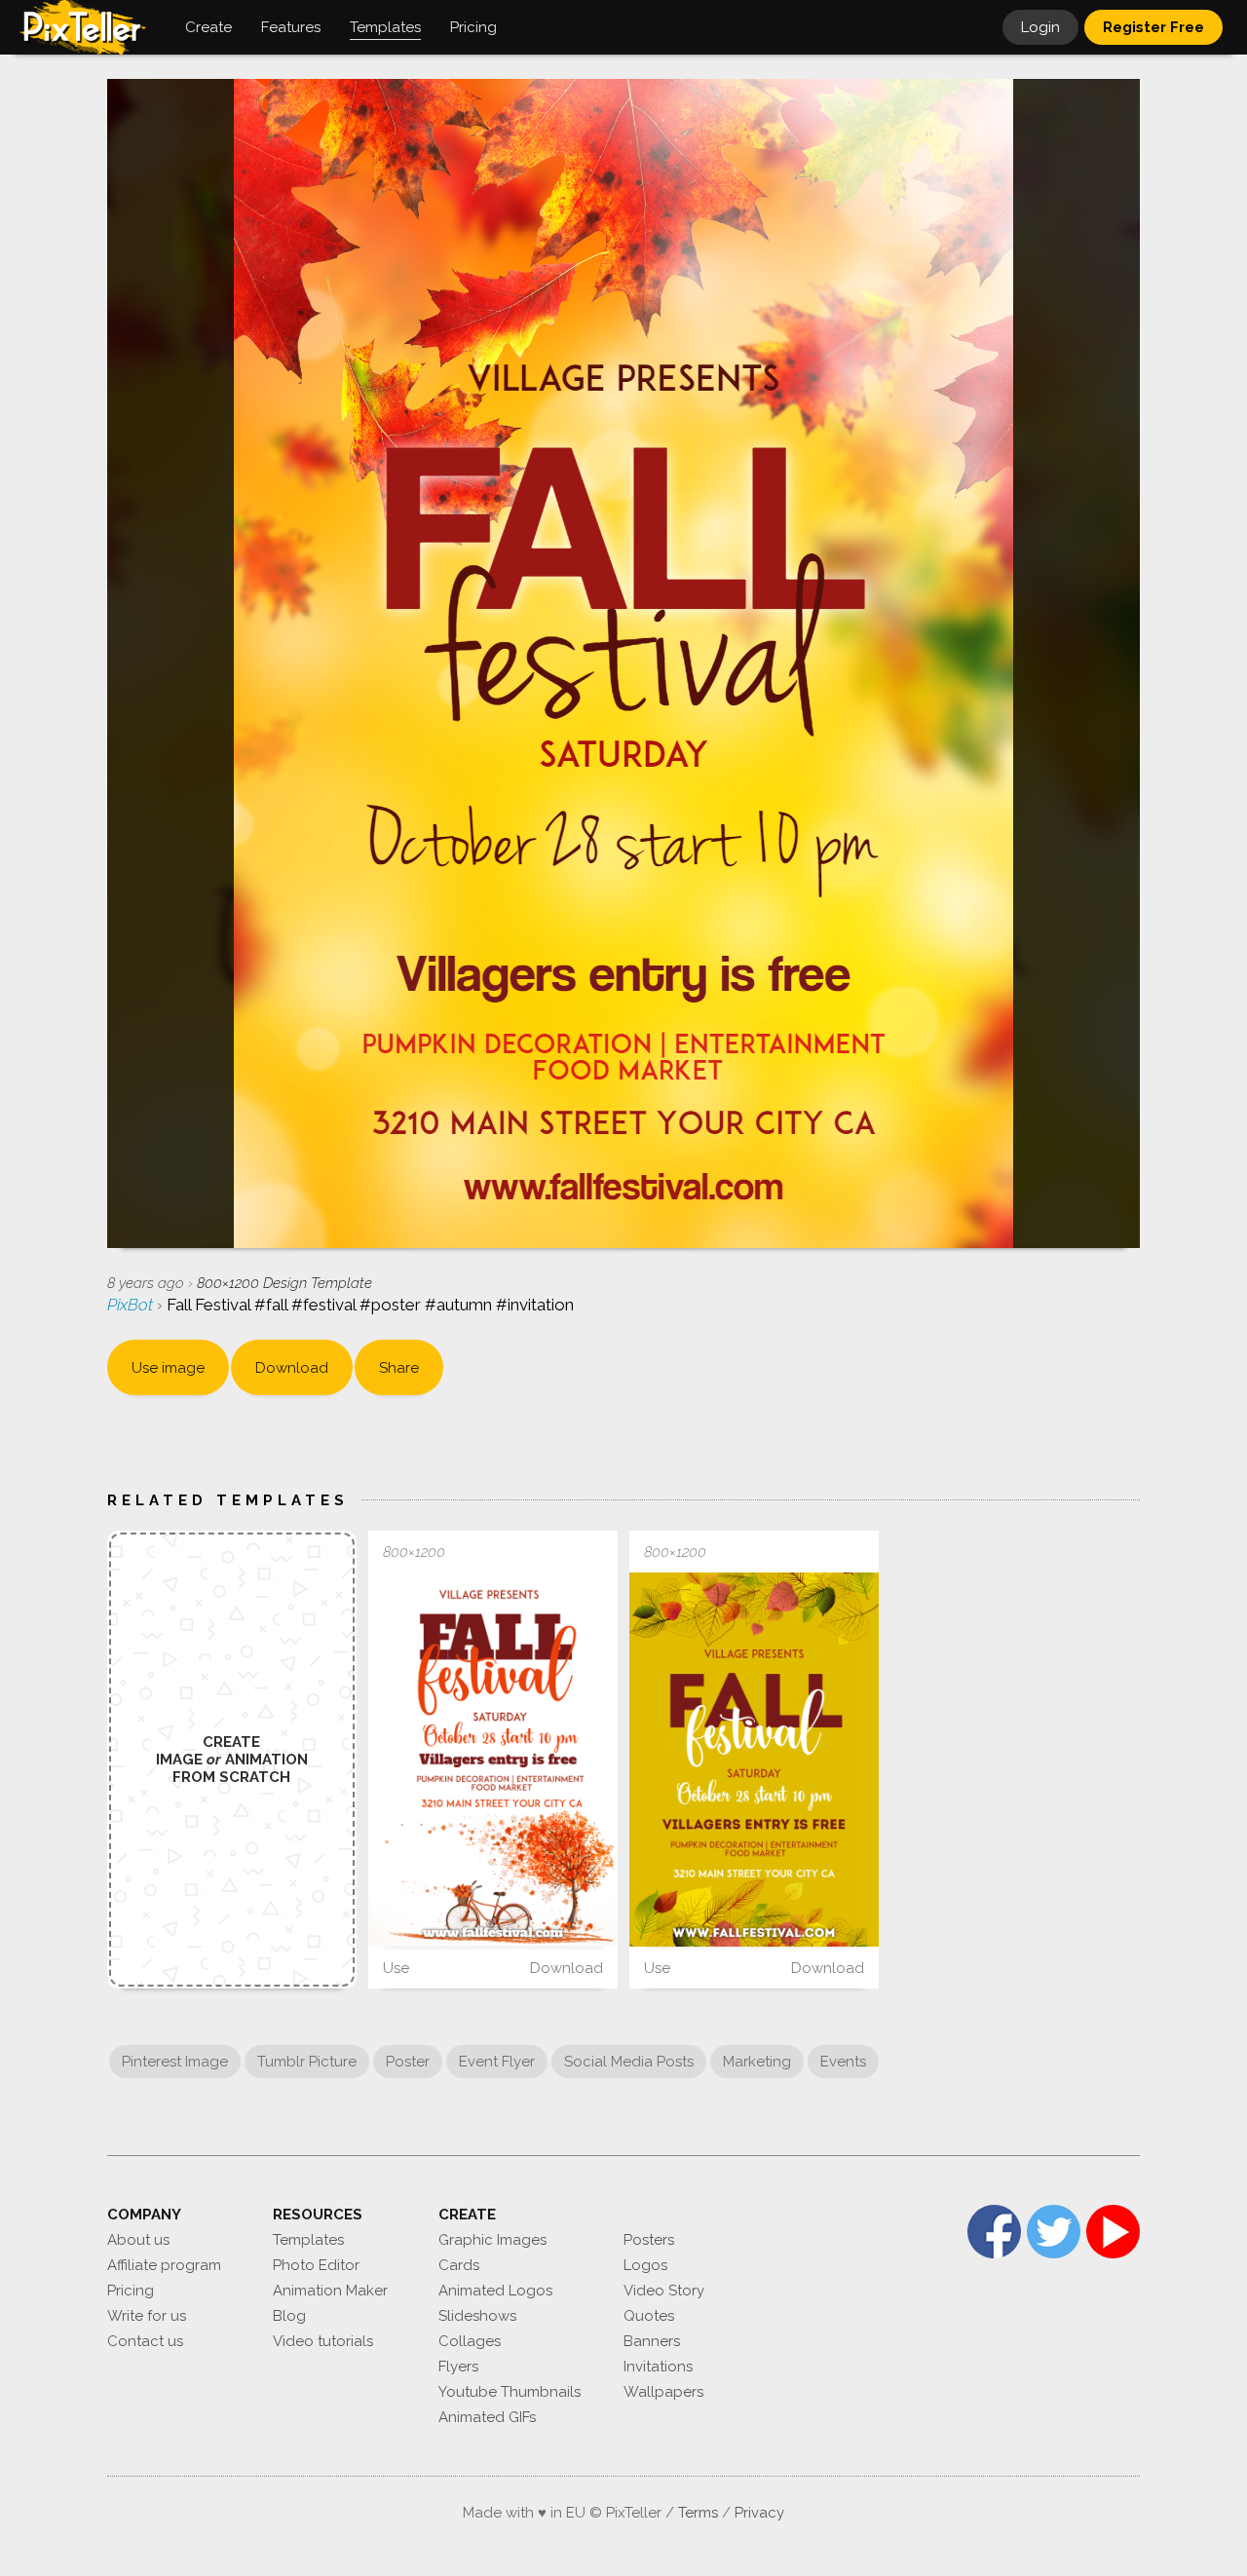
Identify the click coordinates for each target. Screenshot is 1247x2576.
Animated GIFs (487, 2417)
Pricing (131, 2291)
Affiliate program (164, 2265)
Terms (698, 2513)
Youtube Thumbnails (510, 2392)
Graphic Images (492, 2240)
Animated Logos (495, 2291)
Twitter (1054, 2232)
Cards (459, 2265)
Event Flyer (497, 2062)
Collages (470, 2341)
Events (843, 2062)
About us (138, 2240)
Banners (652, 2341)
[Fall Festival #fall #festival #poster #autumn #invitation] (493, 1760)
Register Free (1153, 27)
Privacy (759, 2513)
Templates (308, 2240)
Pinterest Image (175, 2062)
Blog (289, 2316)
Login (1040, 27)
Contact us (145, 2341)
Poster (408, 2062)
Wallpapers (663, 2392)
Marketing (757, 2062)
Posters (649, 2240)
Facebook (994, 2232)
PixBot (132, 1305)
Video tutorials (323, 2341)
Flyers (458, 2367)
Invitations (658, 2367)
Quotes (649, 2316)
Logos (645, 2265)
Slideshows (477, 2316)
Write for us (147, 2316)
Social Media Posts (629, 2062)
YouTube (1113, 2232)
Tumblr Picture (307, 2062)
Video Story (664, 2291)
